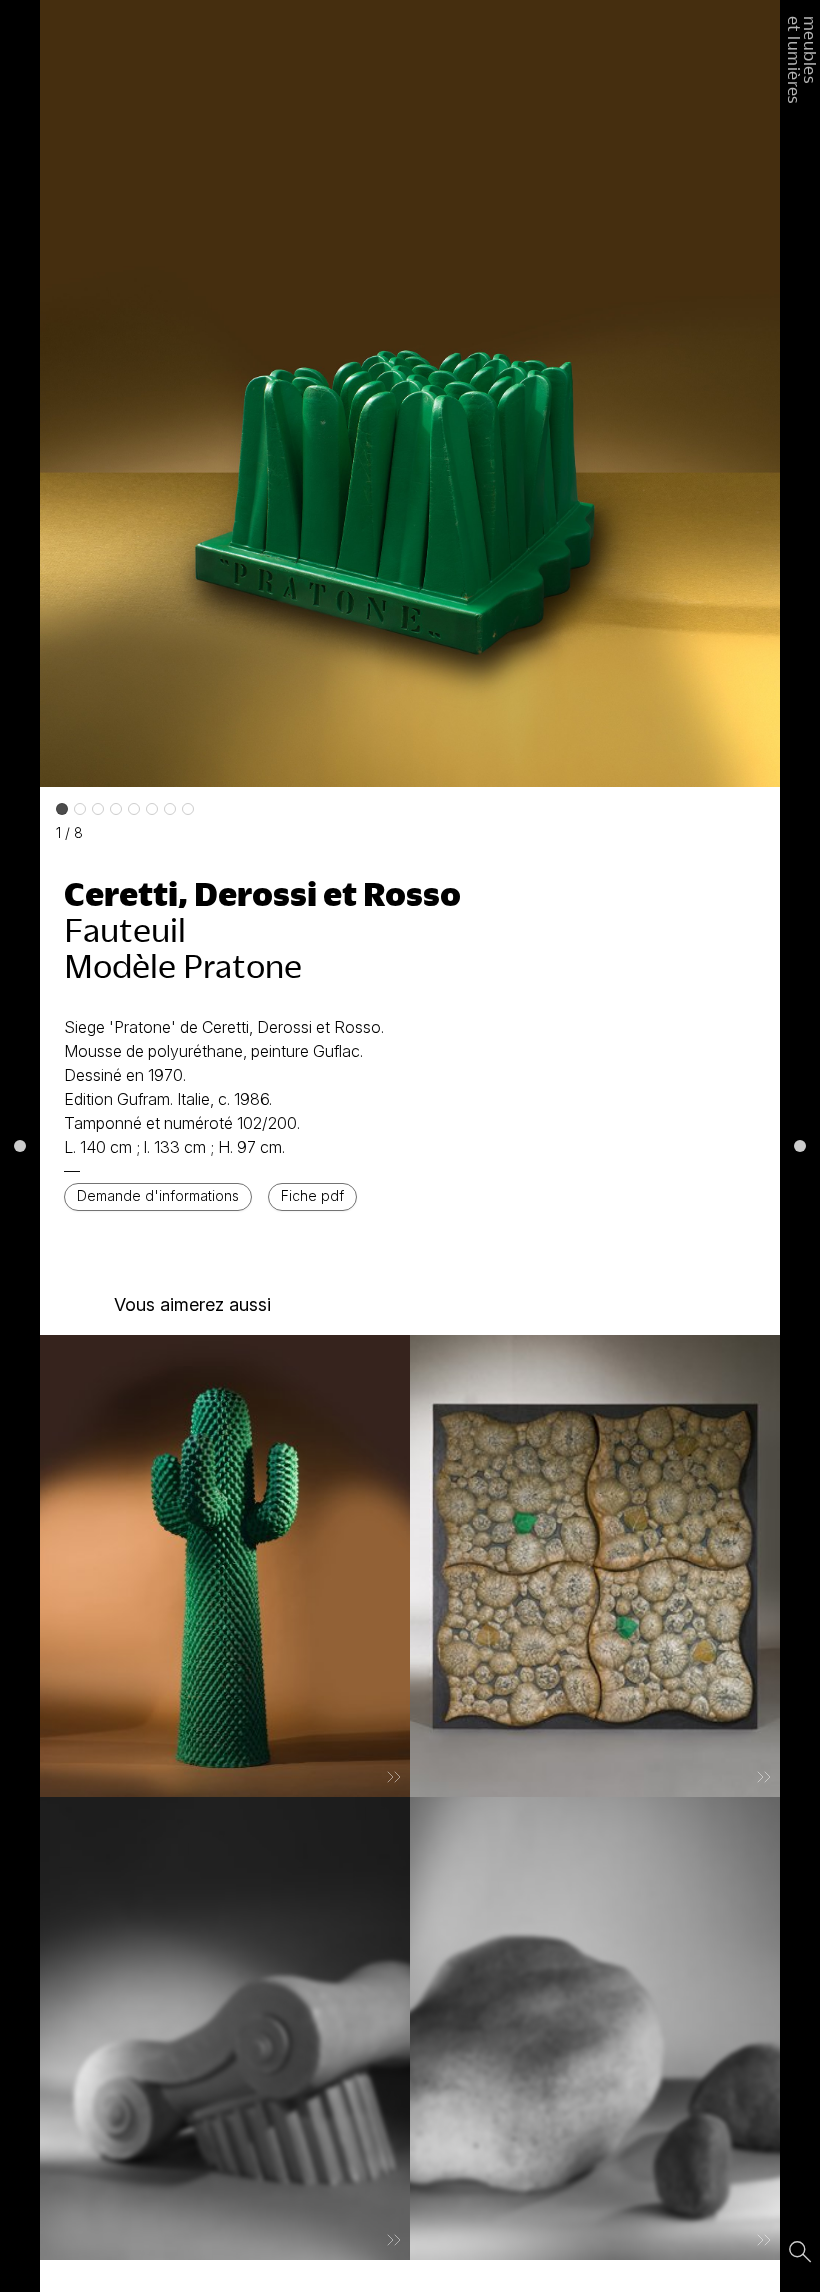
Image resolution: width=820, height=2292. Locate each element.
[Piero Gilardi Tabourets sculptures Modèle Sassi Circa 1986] (595, 2028)
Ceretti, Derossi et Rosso (262, 893)
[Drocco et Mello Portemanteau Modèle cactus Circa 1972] (225, 1566)
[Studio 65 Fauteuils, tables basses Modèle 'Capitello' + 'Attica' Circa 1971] (225, 2028)
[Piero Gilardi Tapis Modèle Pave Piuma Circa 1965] (595, 1566)
